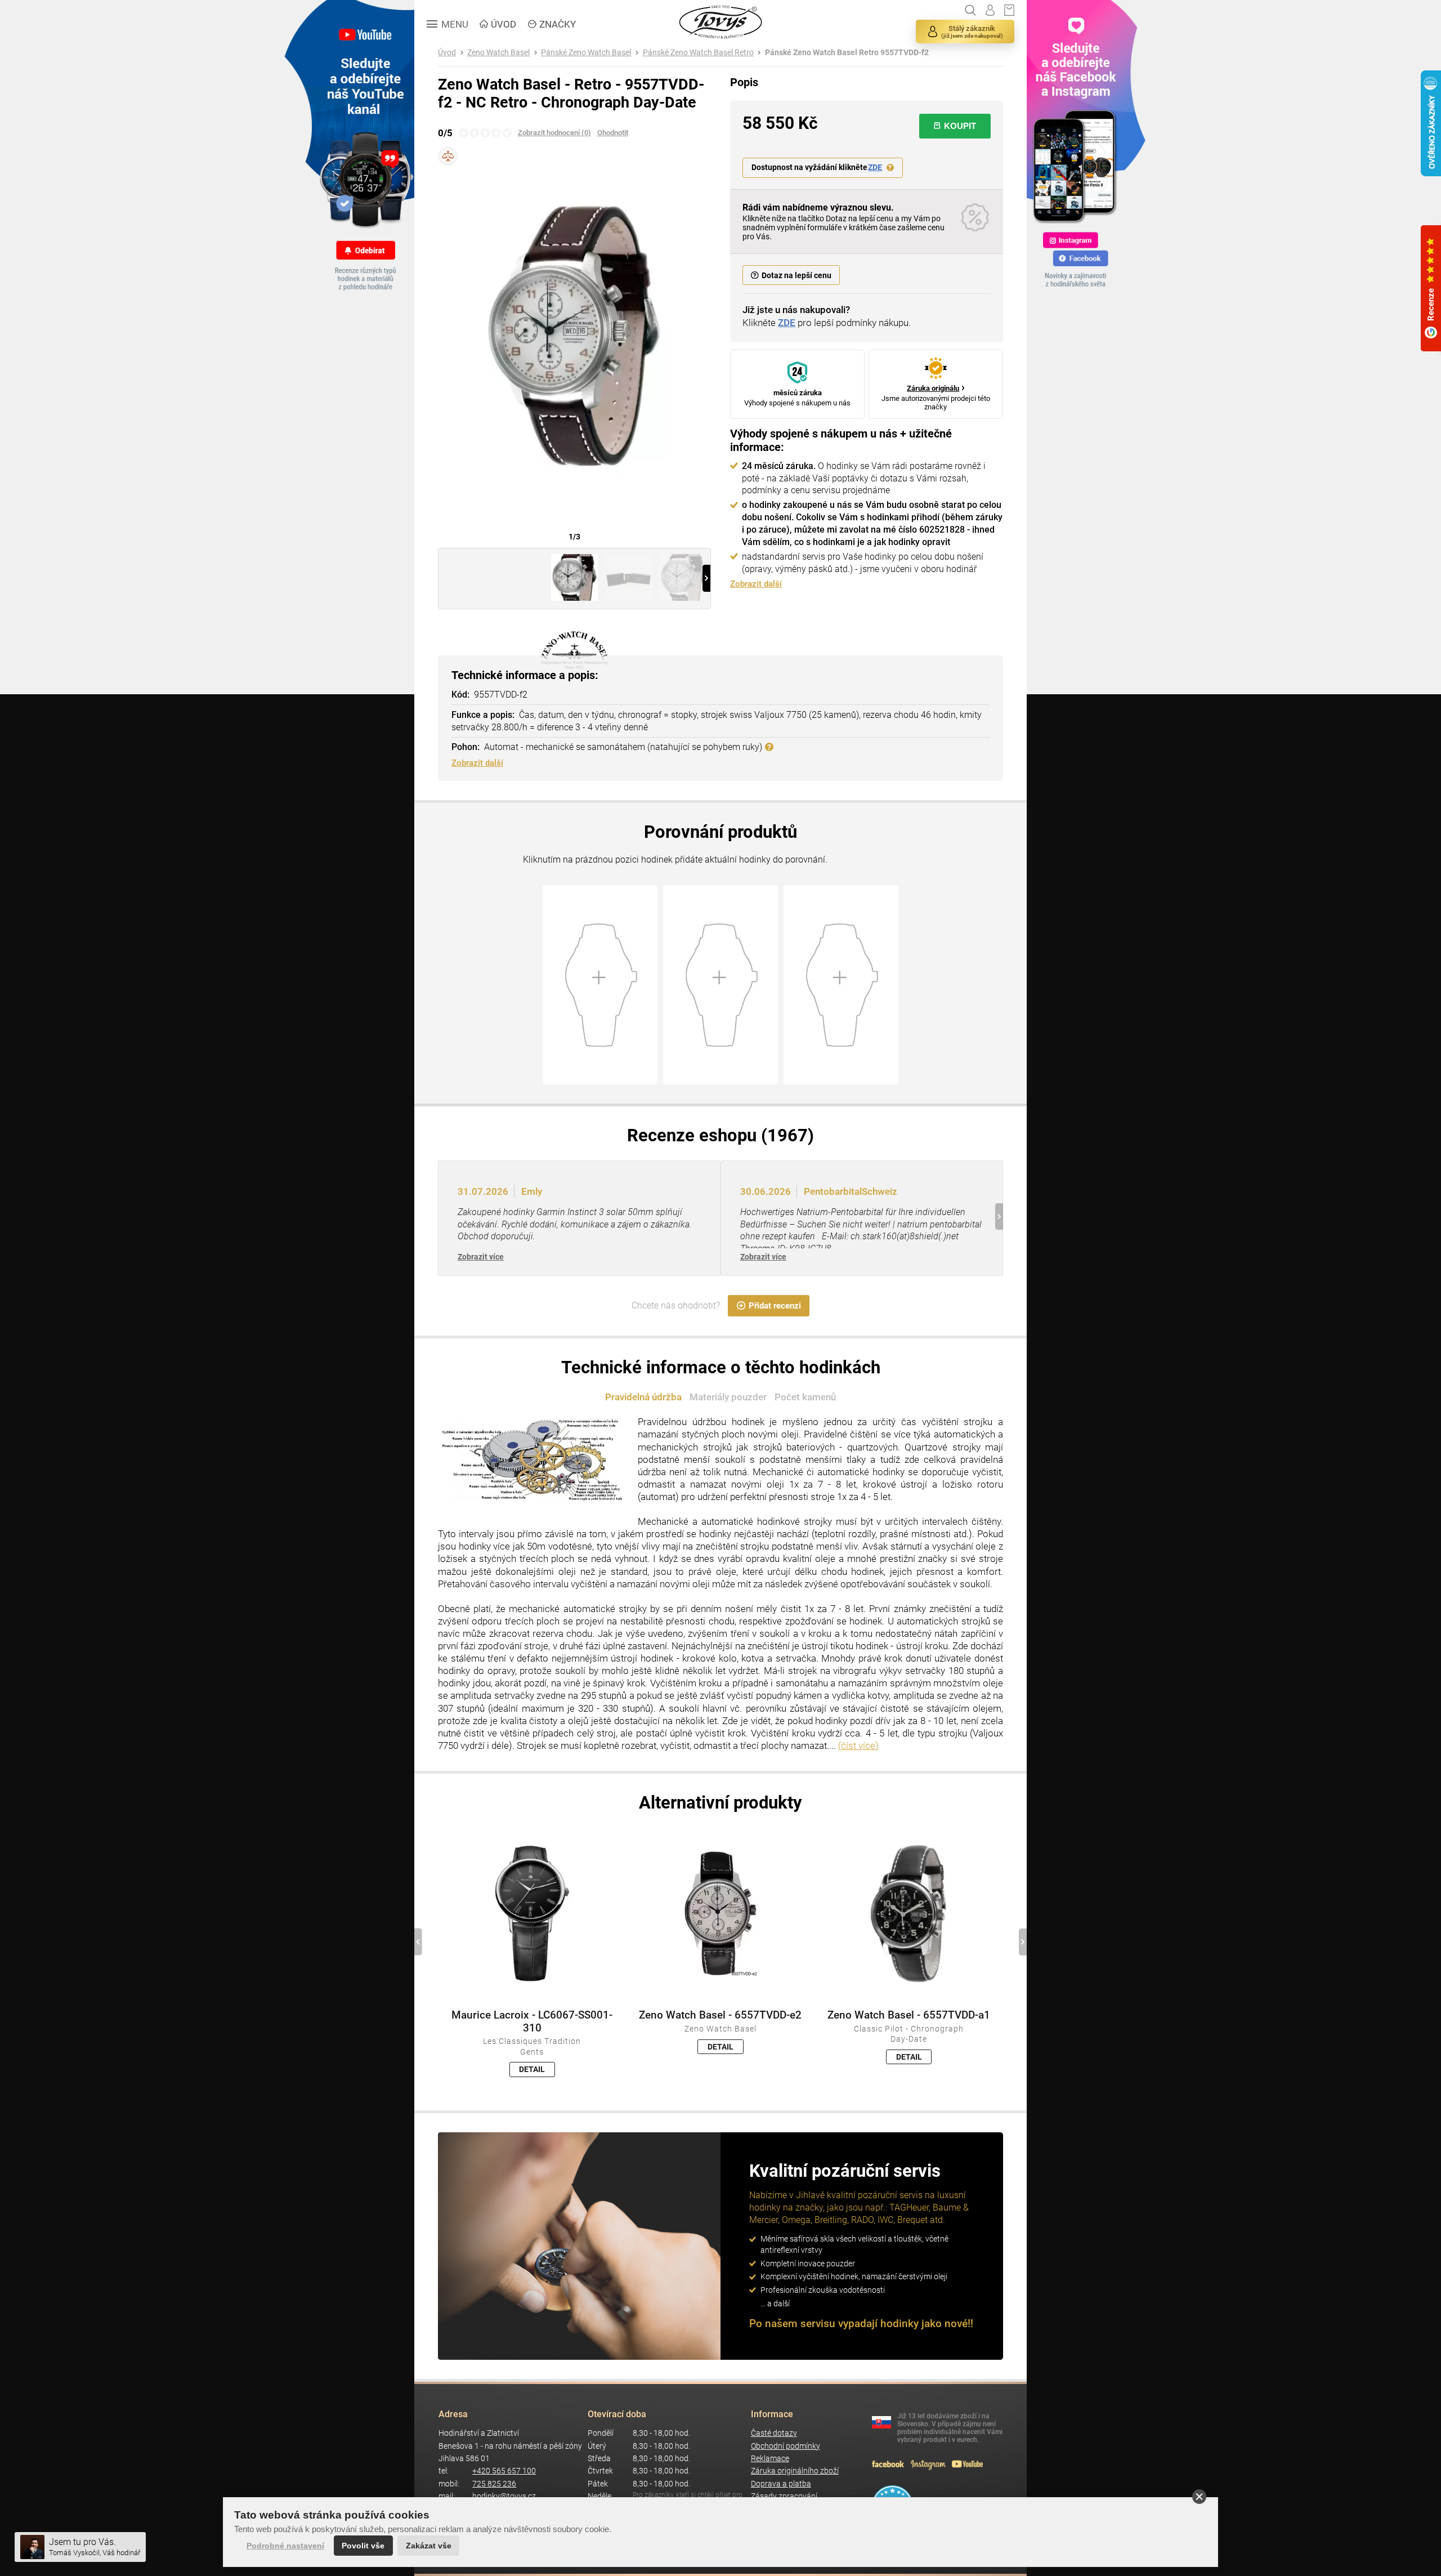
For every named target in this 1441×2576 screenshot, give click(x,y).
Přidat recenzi (775, 1306)
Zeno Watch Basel (498, 53)
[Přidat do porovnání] (448, 156)
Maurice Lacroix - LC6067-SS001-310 (532, 2021)
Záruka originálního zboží (795, 2471)
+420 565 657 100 (504, 2471)
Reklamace (770, 2459)
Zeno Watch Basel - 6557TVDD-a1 (909, 2015)
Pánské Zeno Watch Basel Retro (698, 53)
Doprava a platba (781, 2484)
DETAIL (532, 2069)
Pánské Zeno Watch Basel (586, 53)
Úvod (447, 53)
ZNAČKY (558, 24)
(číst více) (858, 1745)
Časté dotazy (774, 2433)
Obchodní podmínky (786, 2446)
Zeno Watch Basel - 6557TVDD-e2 (720, 2015)
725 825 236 (494, 2484)
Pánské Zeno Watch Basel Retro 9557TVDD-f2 (847, 53)
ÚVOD (504, 24)
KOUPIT (960, 126)
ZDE (875, 168)
